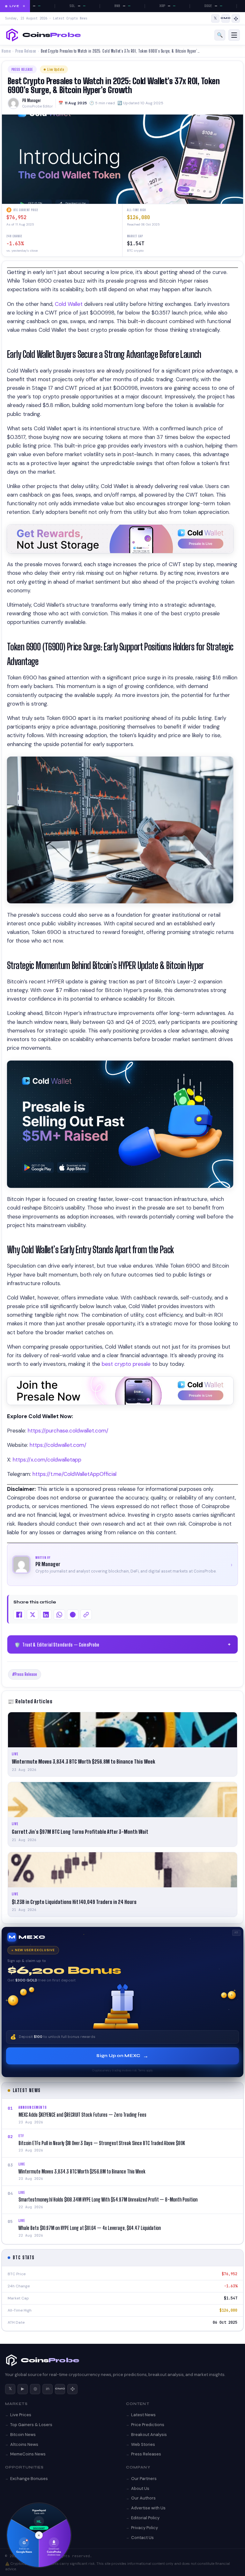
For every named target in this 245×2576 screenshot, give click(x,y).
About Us (140, 2488)
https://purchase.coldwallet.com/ (68, 1431)
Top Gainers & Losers (31, 2425)
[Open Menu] (234, 35)
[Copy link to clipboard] (86, 1615)
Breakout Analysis (149, 2435)
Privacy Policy (145, 2528)
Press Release (26, 51)
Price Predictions (148, 2425)
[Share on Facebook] (19, 1615)
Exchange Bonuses (29, 2479)
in (48, 2389)
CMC (60, 2389)
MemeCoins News (28, 2454)
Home (6, 51)
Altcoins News (24, 2444)
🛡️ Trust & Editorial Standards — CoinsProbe (123, 1645)
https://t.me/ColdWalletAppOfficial (74, 1474)
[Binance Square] (236, 19)
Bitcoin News (23, 2435)
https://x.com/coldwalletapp (47, 1460)
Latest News (143, 2415)
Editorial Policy (145, 2518)
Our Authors (143, 2498)
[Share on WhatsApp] (59, 1615)
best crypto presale (126, 1364)
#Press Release (25, 1674)
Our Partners (144, 2479)
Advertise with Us (148, 2508)
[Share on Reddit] (73, 1615)
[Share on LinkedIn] (46, 1615)
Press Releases (146, 2454)
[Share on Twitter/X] (33, 1615)
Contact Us (142, 2538)
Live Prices (21, 2415)
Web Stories (143, 2444)
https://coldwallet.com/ (58, 1445)
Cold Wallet (69, 304)
